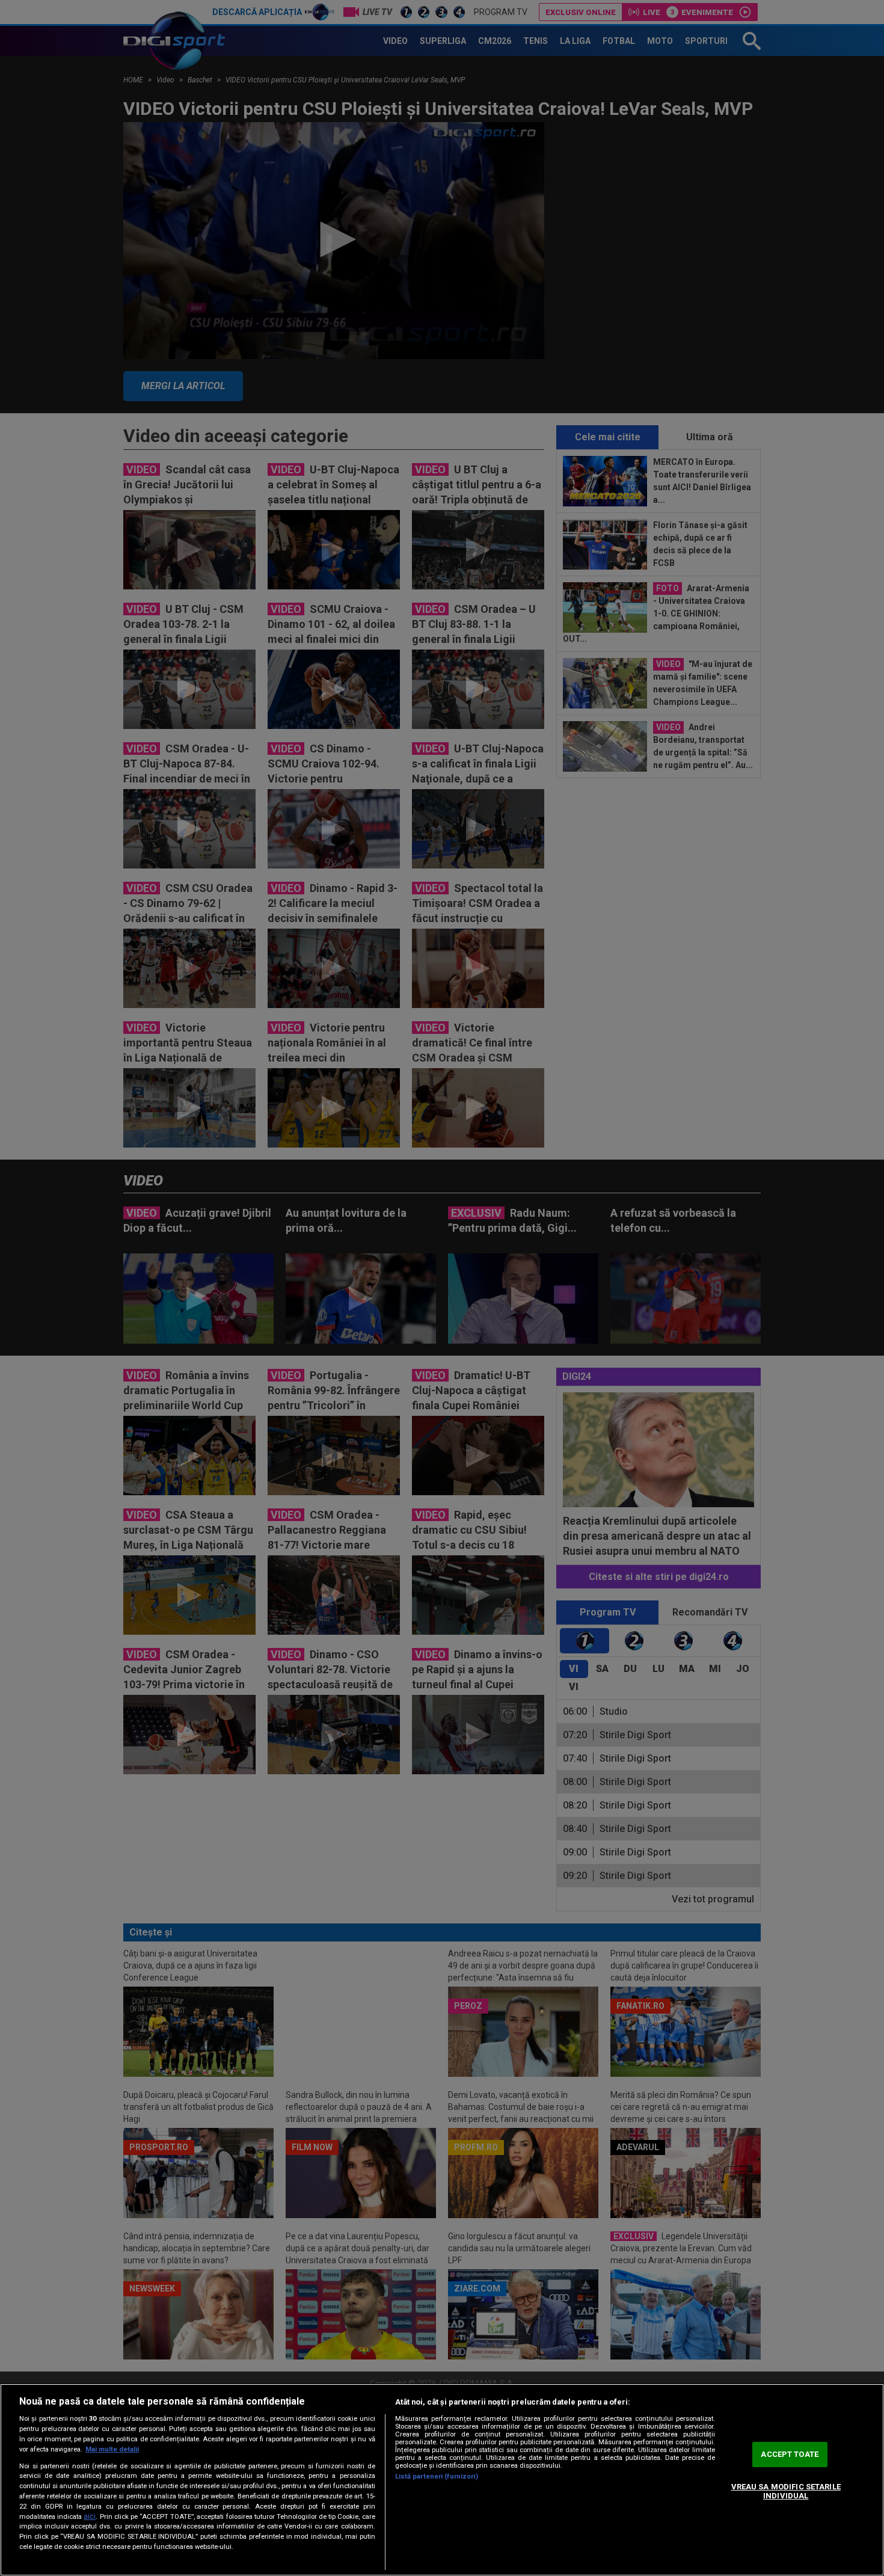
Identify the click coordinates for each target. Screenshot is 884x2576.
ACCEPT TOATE (790, 2454)
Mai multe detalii (112, 2449)
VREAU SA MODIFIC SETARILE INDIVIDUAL (786, 2491)
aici (90, 2516)
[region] (442, 2480)
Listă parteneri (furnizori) (437, 2476)
